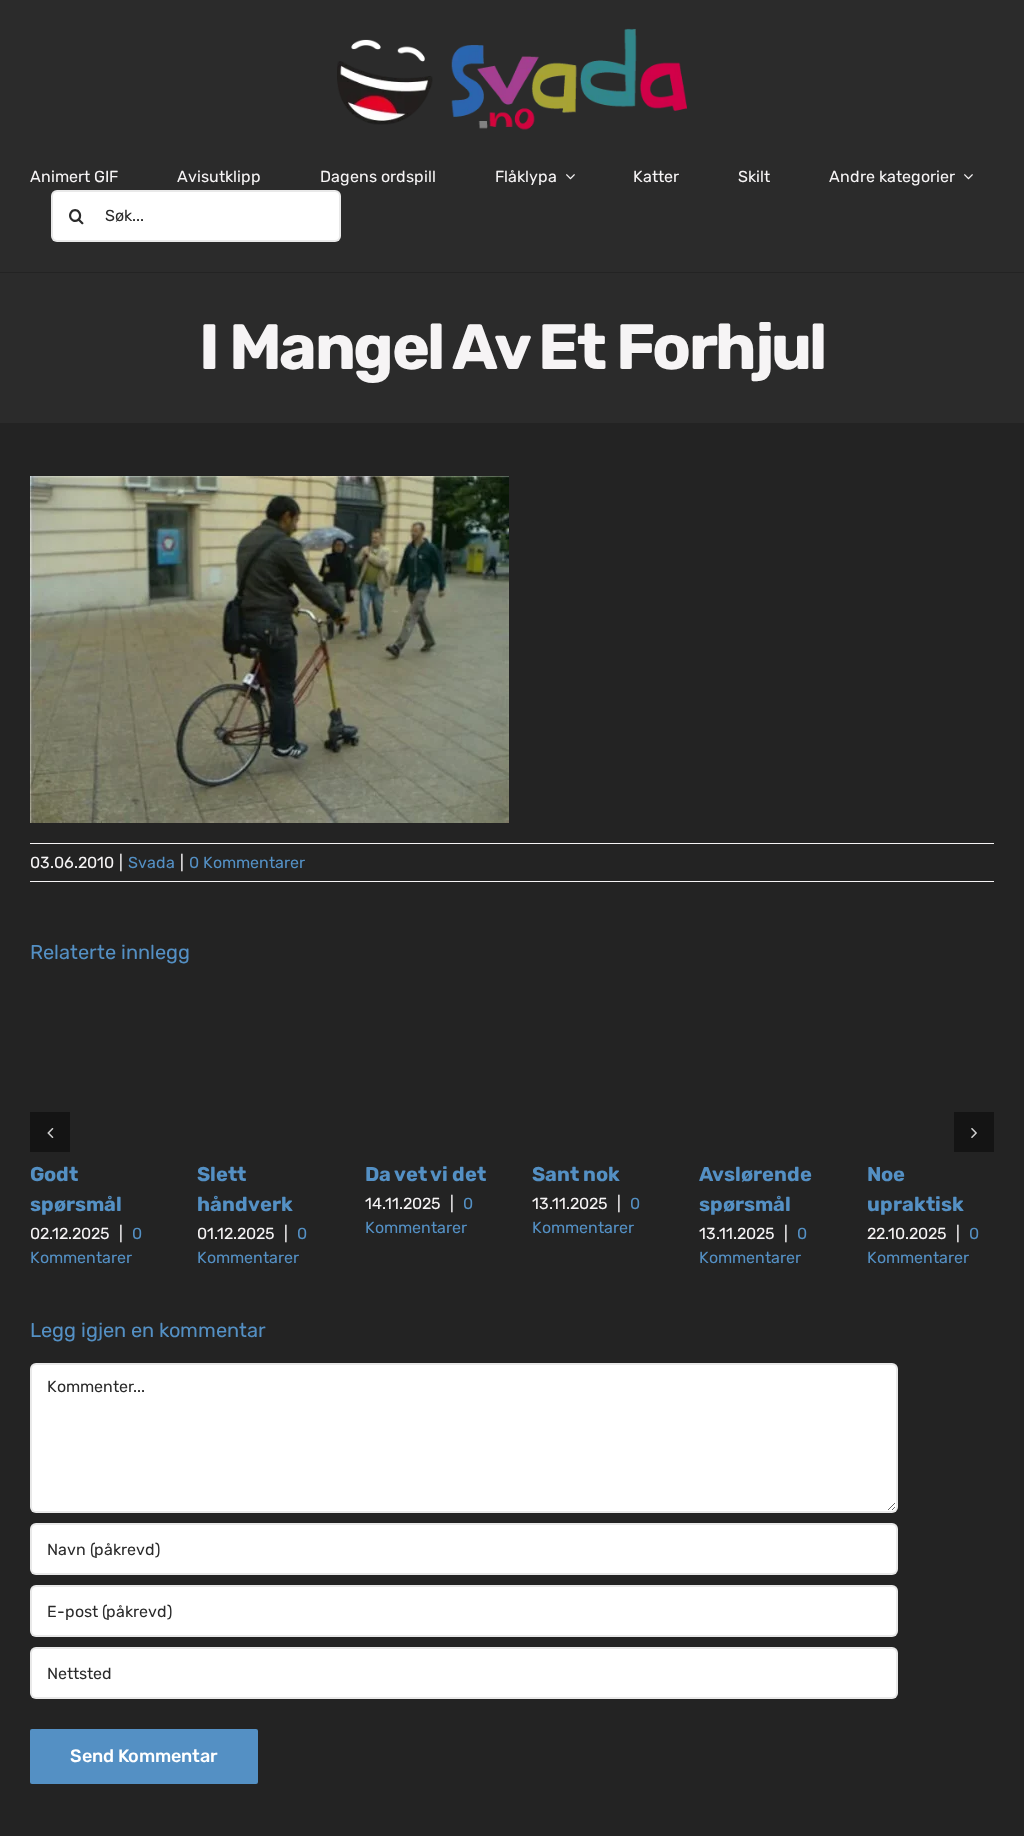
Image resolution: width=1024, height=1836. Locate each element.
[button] (50, 1132)
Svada (151, 862)
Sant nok (576, 1174)
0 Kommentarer (247, 862)
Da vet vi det (425, 1174)
